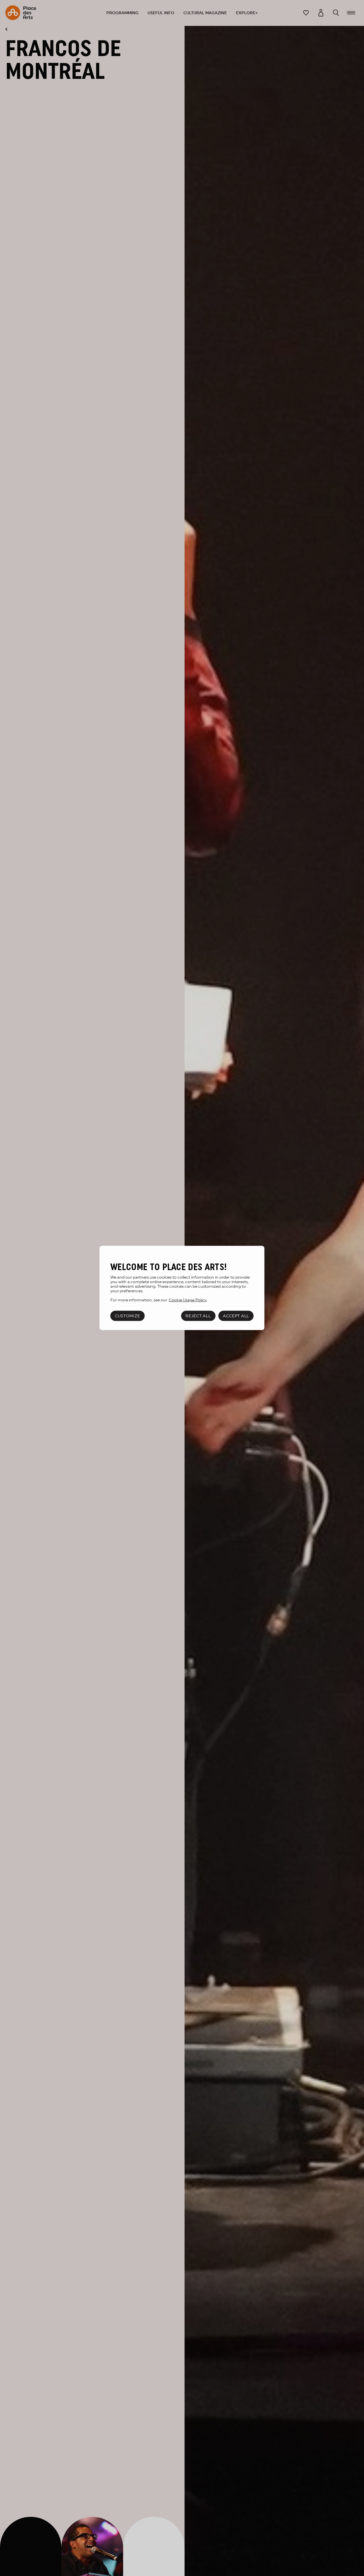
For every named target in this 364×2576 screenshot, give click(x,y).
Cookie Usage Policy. (188, 1300)
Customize (127, 1316)
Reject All (198, 1316)
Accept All (236, 1316)
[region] (182, 1288)
